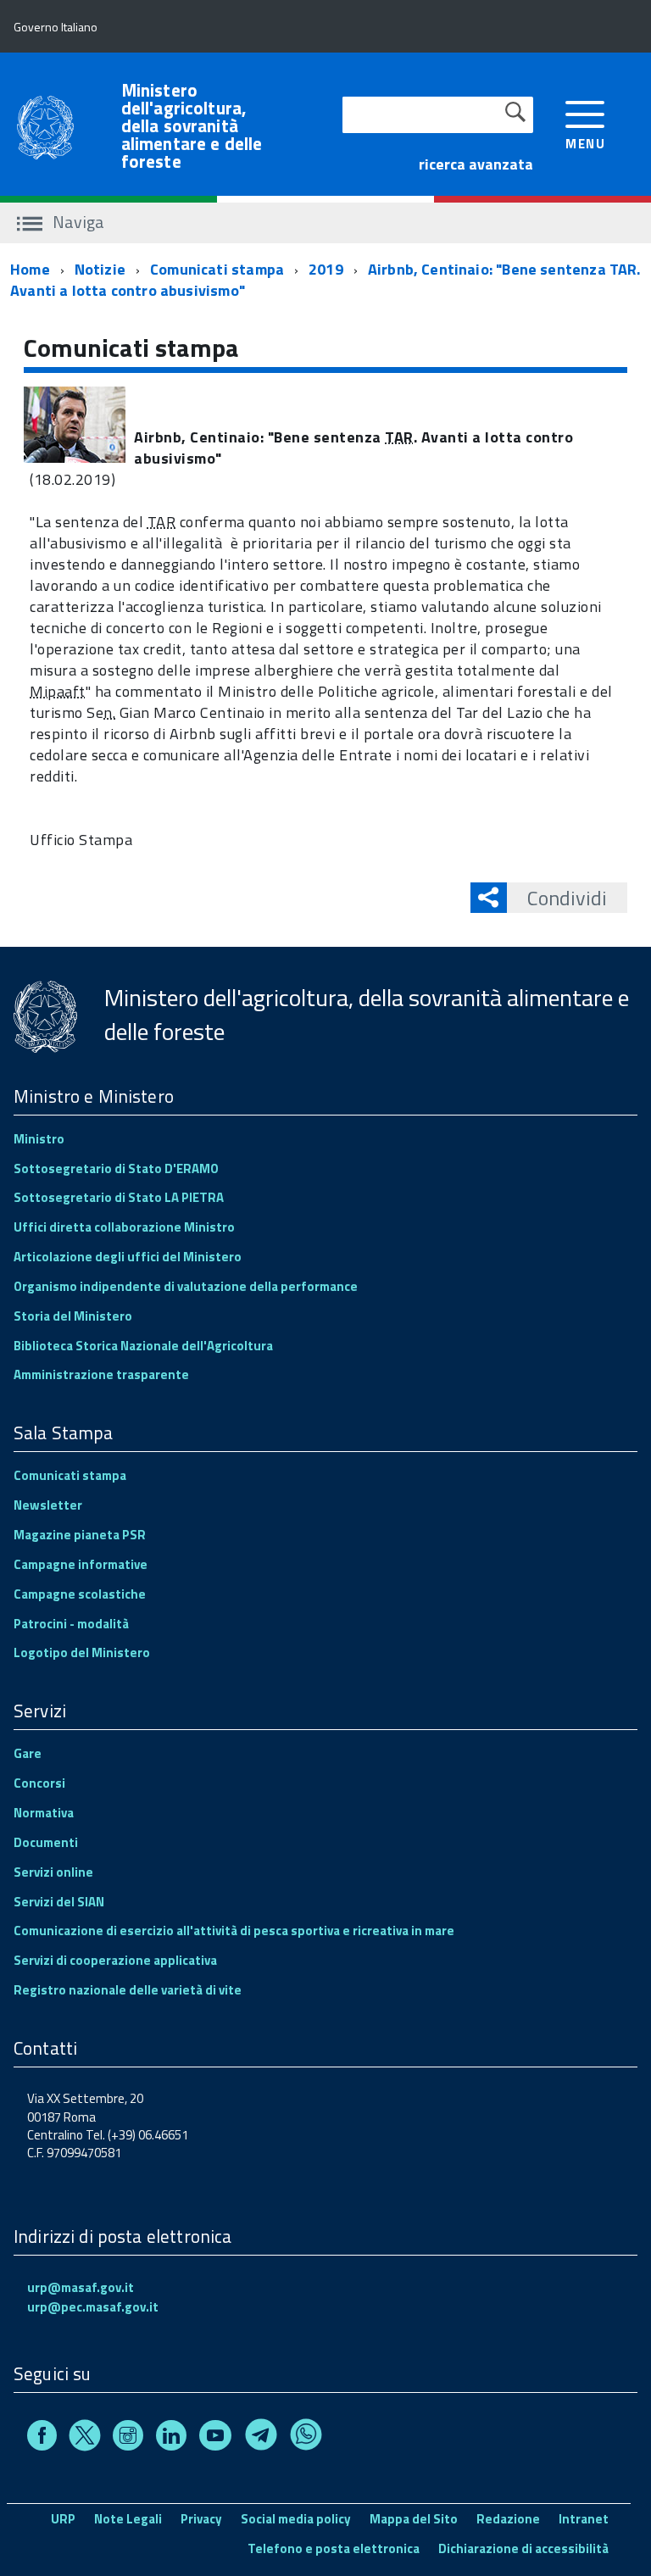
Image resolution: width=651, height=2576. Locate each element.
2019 (326, 269)
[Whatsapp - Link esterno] (306, 2438)
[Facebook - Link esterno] (42, 2438)
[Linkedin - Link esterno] (171, 2438)
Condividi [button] (567, 898)
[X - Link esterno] (85, 2438)
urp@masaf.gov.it (81, 2287)
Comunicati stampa (217, 269)
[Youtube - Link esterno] (215, 2438)
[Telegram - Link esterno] (261, 2438)
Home (30, 269)
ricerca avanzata (476, 164)
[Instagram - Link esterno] (128, 2438)
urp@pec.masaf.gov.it (93, 2307)
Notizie (100, 269)
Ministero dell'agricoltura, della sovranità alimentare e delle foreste (192, 126)
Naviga (77, 222)
